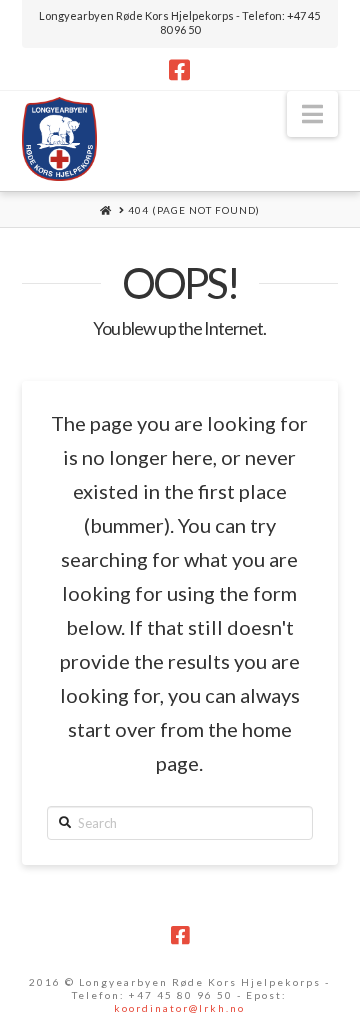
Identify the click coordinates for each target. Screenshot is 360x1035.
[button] (312, 114)
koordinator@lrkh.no (179, 1008)
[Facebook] (179, 70)
